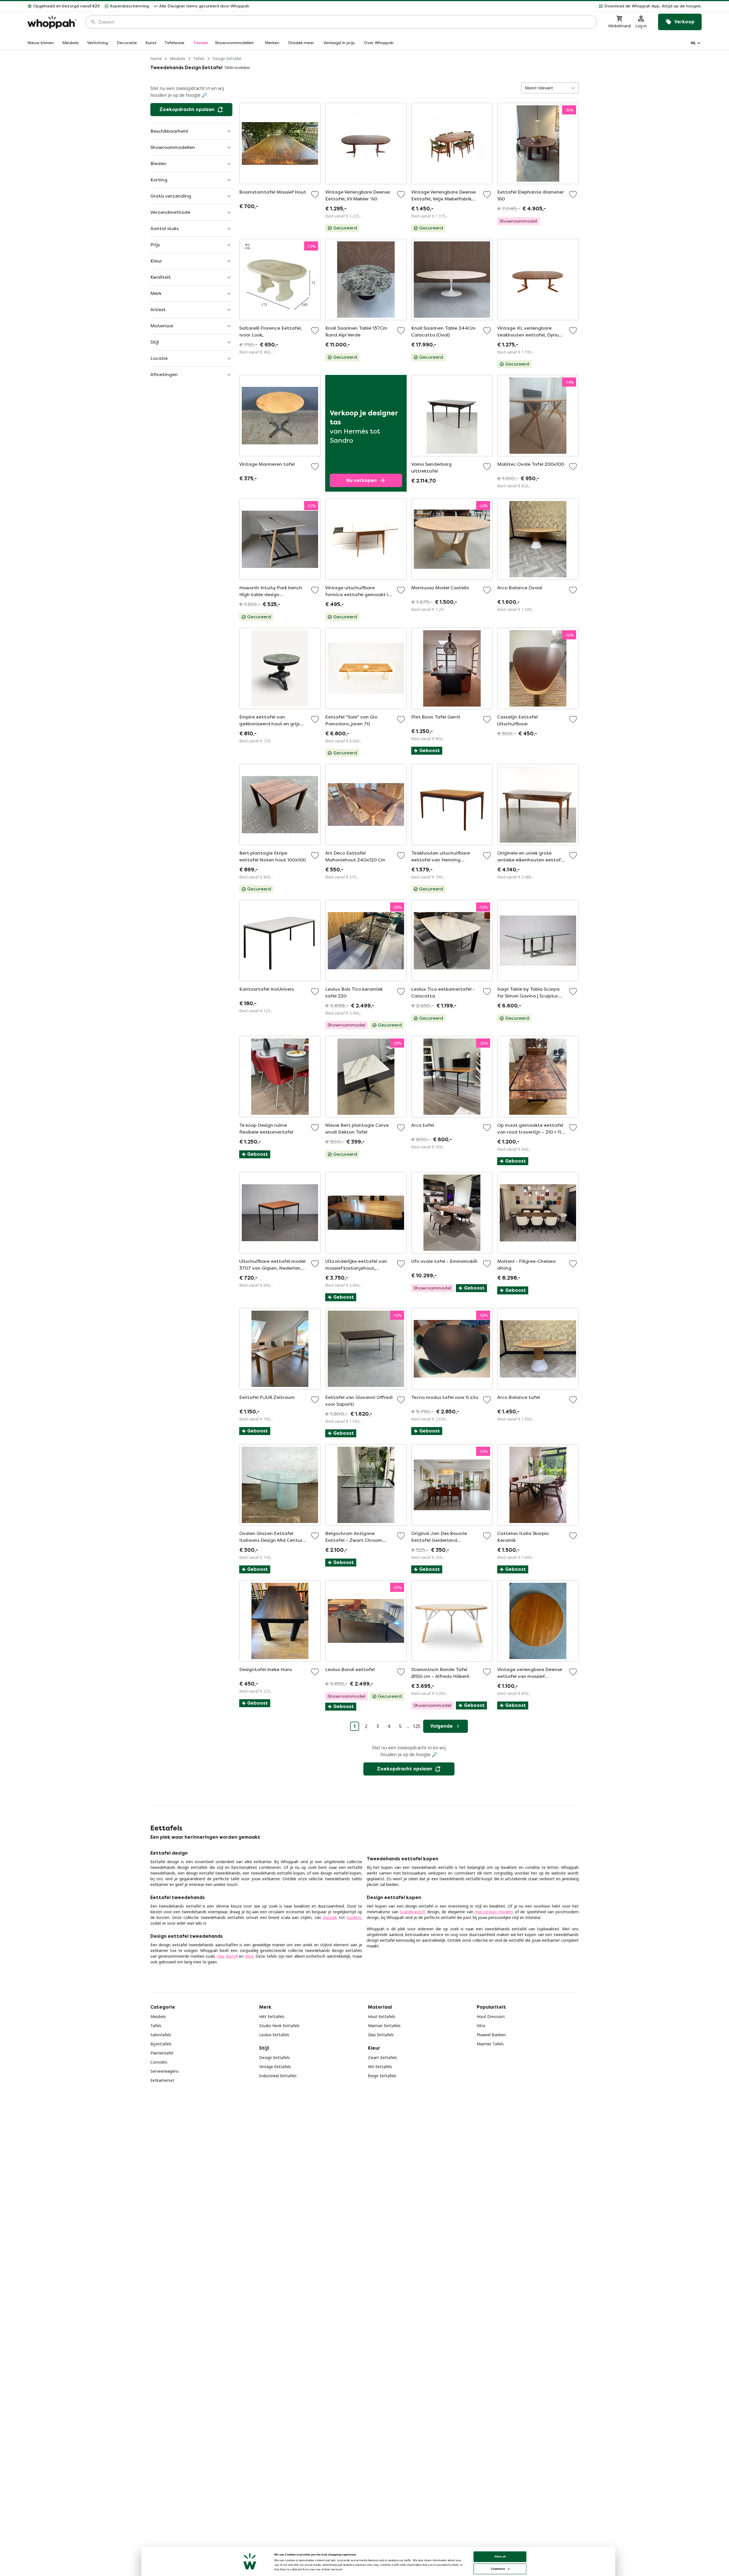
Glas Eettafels (381, 2035)
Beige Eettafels (382, 2076)
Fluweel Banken (491, 2035)
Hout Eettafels (382, 2016)
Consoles (159, 2062)
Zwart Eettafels (382, 2057)
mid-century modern (494, 1912)
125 (416, 1726)
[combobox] (345, 22)
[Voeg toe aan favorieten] (315, 194)
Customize (498, 2569)
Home (156, 59)
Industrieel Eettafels (278, 2076)
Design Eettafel (227, 59)
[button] (478, 6)
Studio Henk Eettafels (279, 2026)
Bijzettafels (161, 2044)
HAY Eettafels (272, 2016)
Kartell (232, 1956)
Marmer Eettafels (384, 2026)
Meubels (178, 59)
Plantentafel (162, 2053)
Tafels (199, 59)
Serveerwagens (164, 2071)
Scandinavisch (413, 1912)
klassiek (330, 1917)
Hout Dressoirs (491, 2016)
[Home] (52, 22)
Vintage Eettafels (275, 2067)
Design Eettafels (275, 2057)
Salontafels (161, 2035)
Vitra (249, 1956)
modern (354, 1917)
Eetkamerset (162, 2080)
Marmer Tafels (490, 2044)
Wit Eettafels (380, 2067)
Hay (220, 1956)
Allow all (500, 2556)
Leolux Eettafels (274, 2035)
